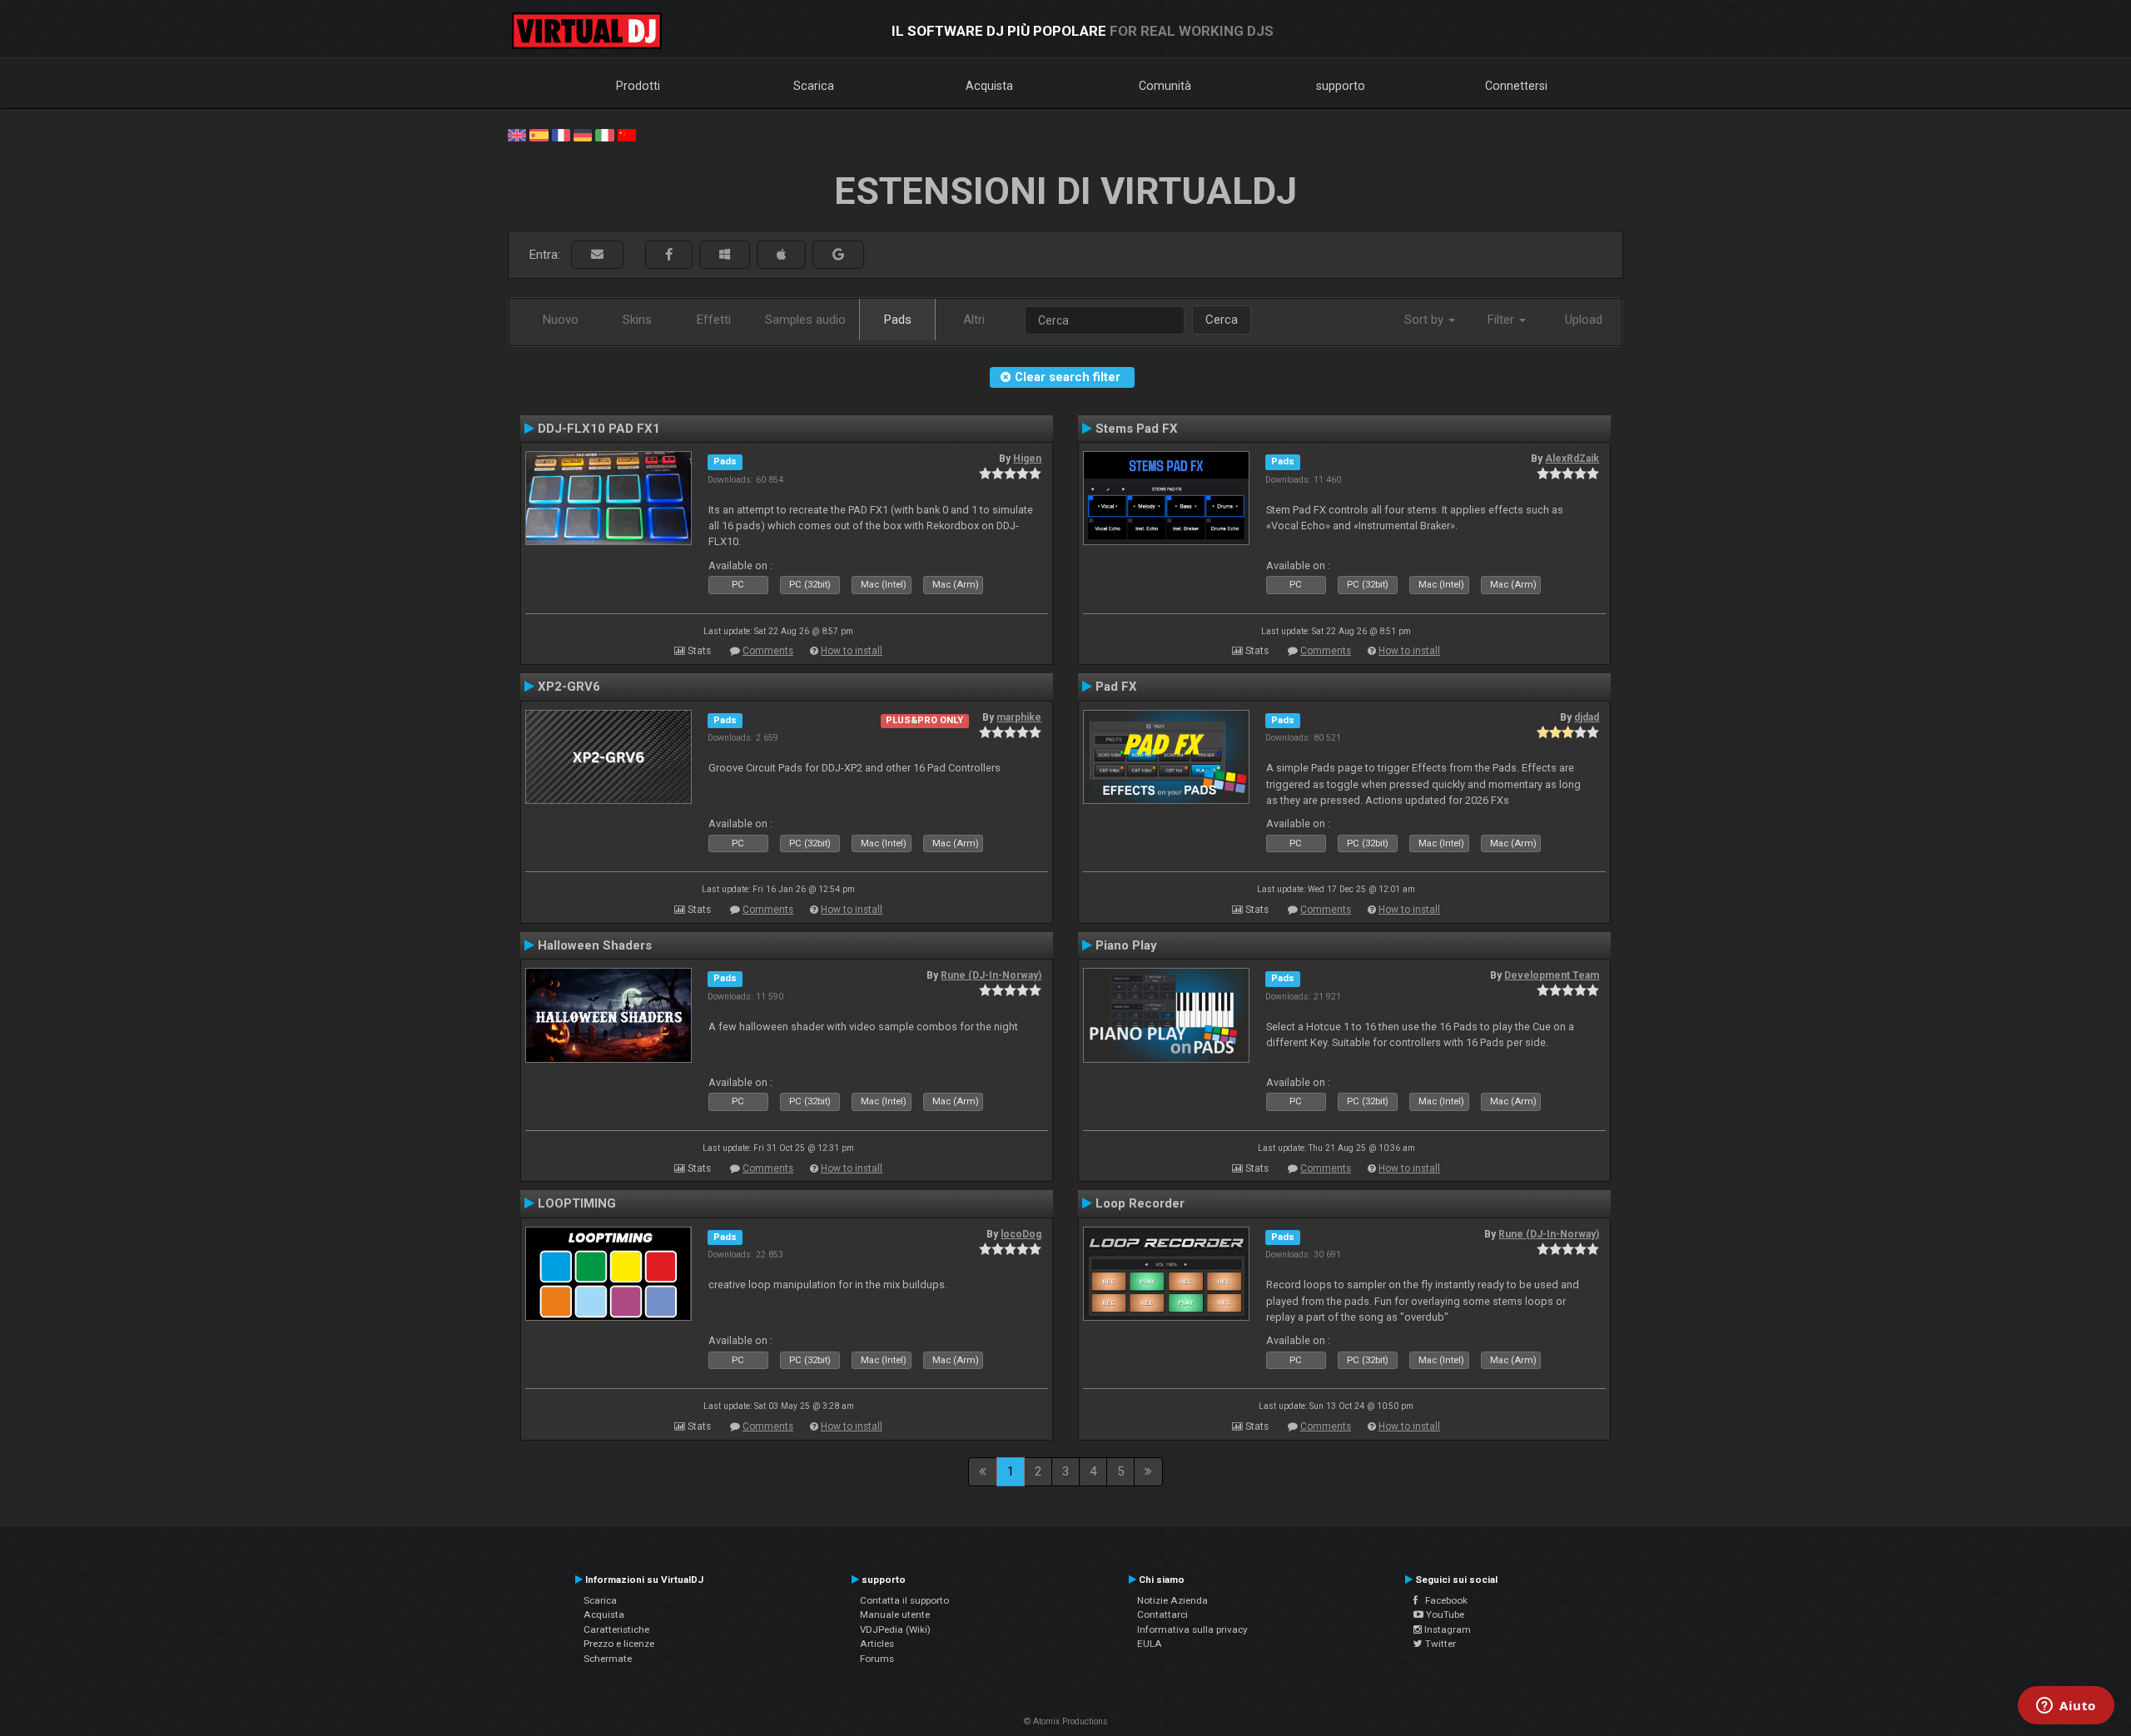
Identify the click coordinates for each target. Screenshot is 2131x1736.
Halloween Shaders (595, 945)
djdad (1587, 717)
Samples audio (805, 320)
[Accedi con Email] (597, 255)
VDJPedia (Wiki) (895, 1629)
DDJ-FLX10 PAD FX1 (599, 429)
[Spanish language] (539, 134)
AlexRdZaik (1572, 459)
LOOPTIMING (577, 1203)
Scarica (814, 86)
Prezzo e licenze (619, 1644)
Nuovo (561, 320)
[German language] (583, 134)
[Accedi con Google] (838, 255)
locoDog (1021, 1234)
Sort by (1426, 320)
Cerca (1222, 320)
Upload (1584, 320)
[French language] (561, 134)
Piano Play (1126, 945)
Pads (898, 320)
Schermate (608, 1659)
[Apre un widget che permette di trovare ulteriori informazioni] (2066, 1707)
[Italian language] (604, 134)
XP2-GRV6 (569, 687)
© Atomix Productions (1066, 1721)
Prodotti (638, 86)
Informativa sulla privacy (1192, 1629)
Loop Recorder (1140, 1203)
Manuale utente (895, 1614)
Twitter (1439, 1644)
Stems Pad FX (1137, 429)
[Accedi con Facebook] (669, 255)
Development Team (1552, 975)
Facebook (1443, 1600)
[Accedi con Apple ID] (781, 255)
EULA (1150, 1644)
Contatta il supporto (904, 1600)
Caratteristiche (616, 1629)
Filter (1503, 320)
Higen (1027, 459)
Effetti (714, 320)
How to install (852, 651)
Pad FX (1116, 687)
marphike (1019, 717)
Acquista (989, 86)
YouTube (1444, 1614)
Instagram (1446, 1629)
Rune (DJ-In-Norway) (991, 975)
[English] (517, 134)
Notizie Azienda (1172, 1600)
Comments (768, 651)
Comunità (1165, 86)
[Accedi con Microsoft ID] (725, 255)
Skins (637, 320)
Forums (877, 1659)
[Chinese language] (627, 134)
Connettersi (1516, 86)
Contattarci (1162, 1614)
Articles (877, 1644)
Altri (974, 320)
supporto (1341, 86)
